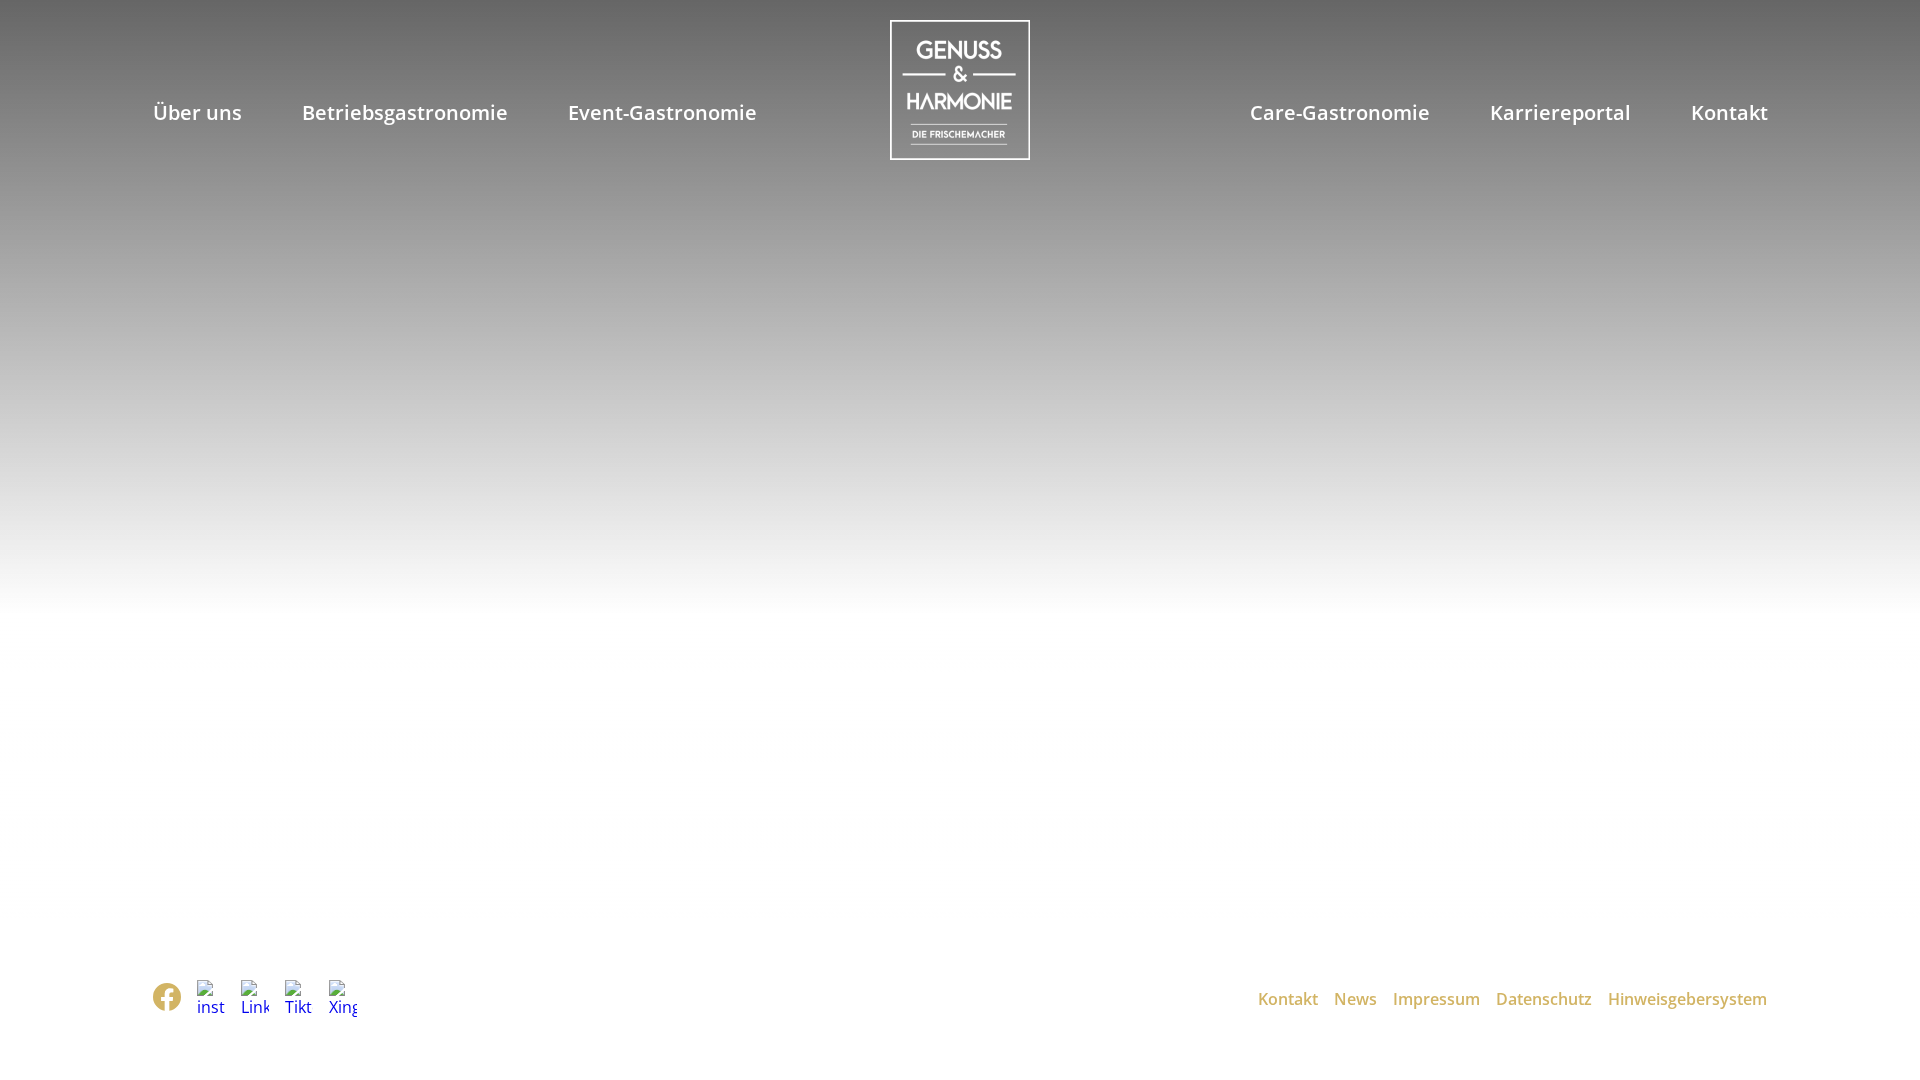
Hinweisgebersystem (1687, 999)
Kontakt (1729, 112)
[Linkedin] (255, 999)
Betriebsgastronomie (405, 112)
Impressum (1436, 999)
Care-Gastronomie (1340, 112)
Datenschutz (1544, 999)
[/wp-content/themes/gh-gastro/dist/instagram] (211, 999)
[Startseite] (960, 92)
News (1355, 999)
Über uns (197, 112)
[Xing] (343, 999)
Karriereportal (1560, 112)
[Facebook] (167, 999)
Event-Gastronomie (662, 112)
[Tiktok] (299, 999)
